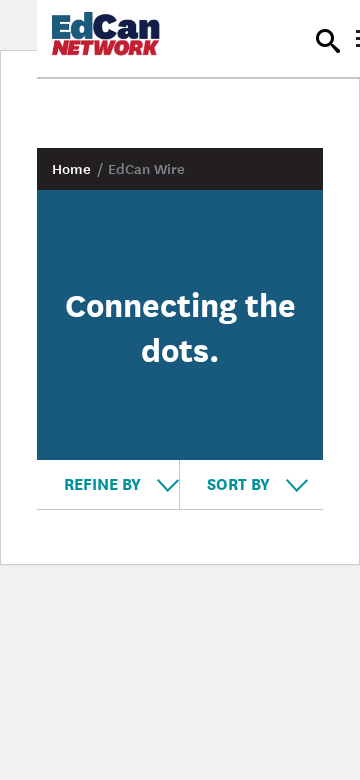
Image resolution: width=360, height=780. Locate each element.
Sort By (240, 482)
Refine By (104, 482)
